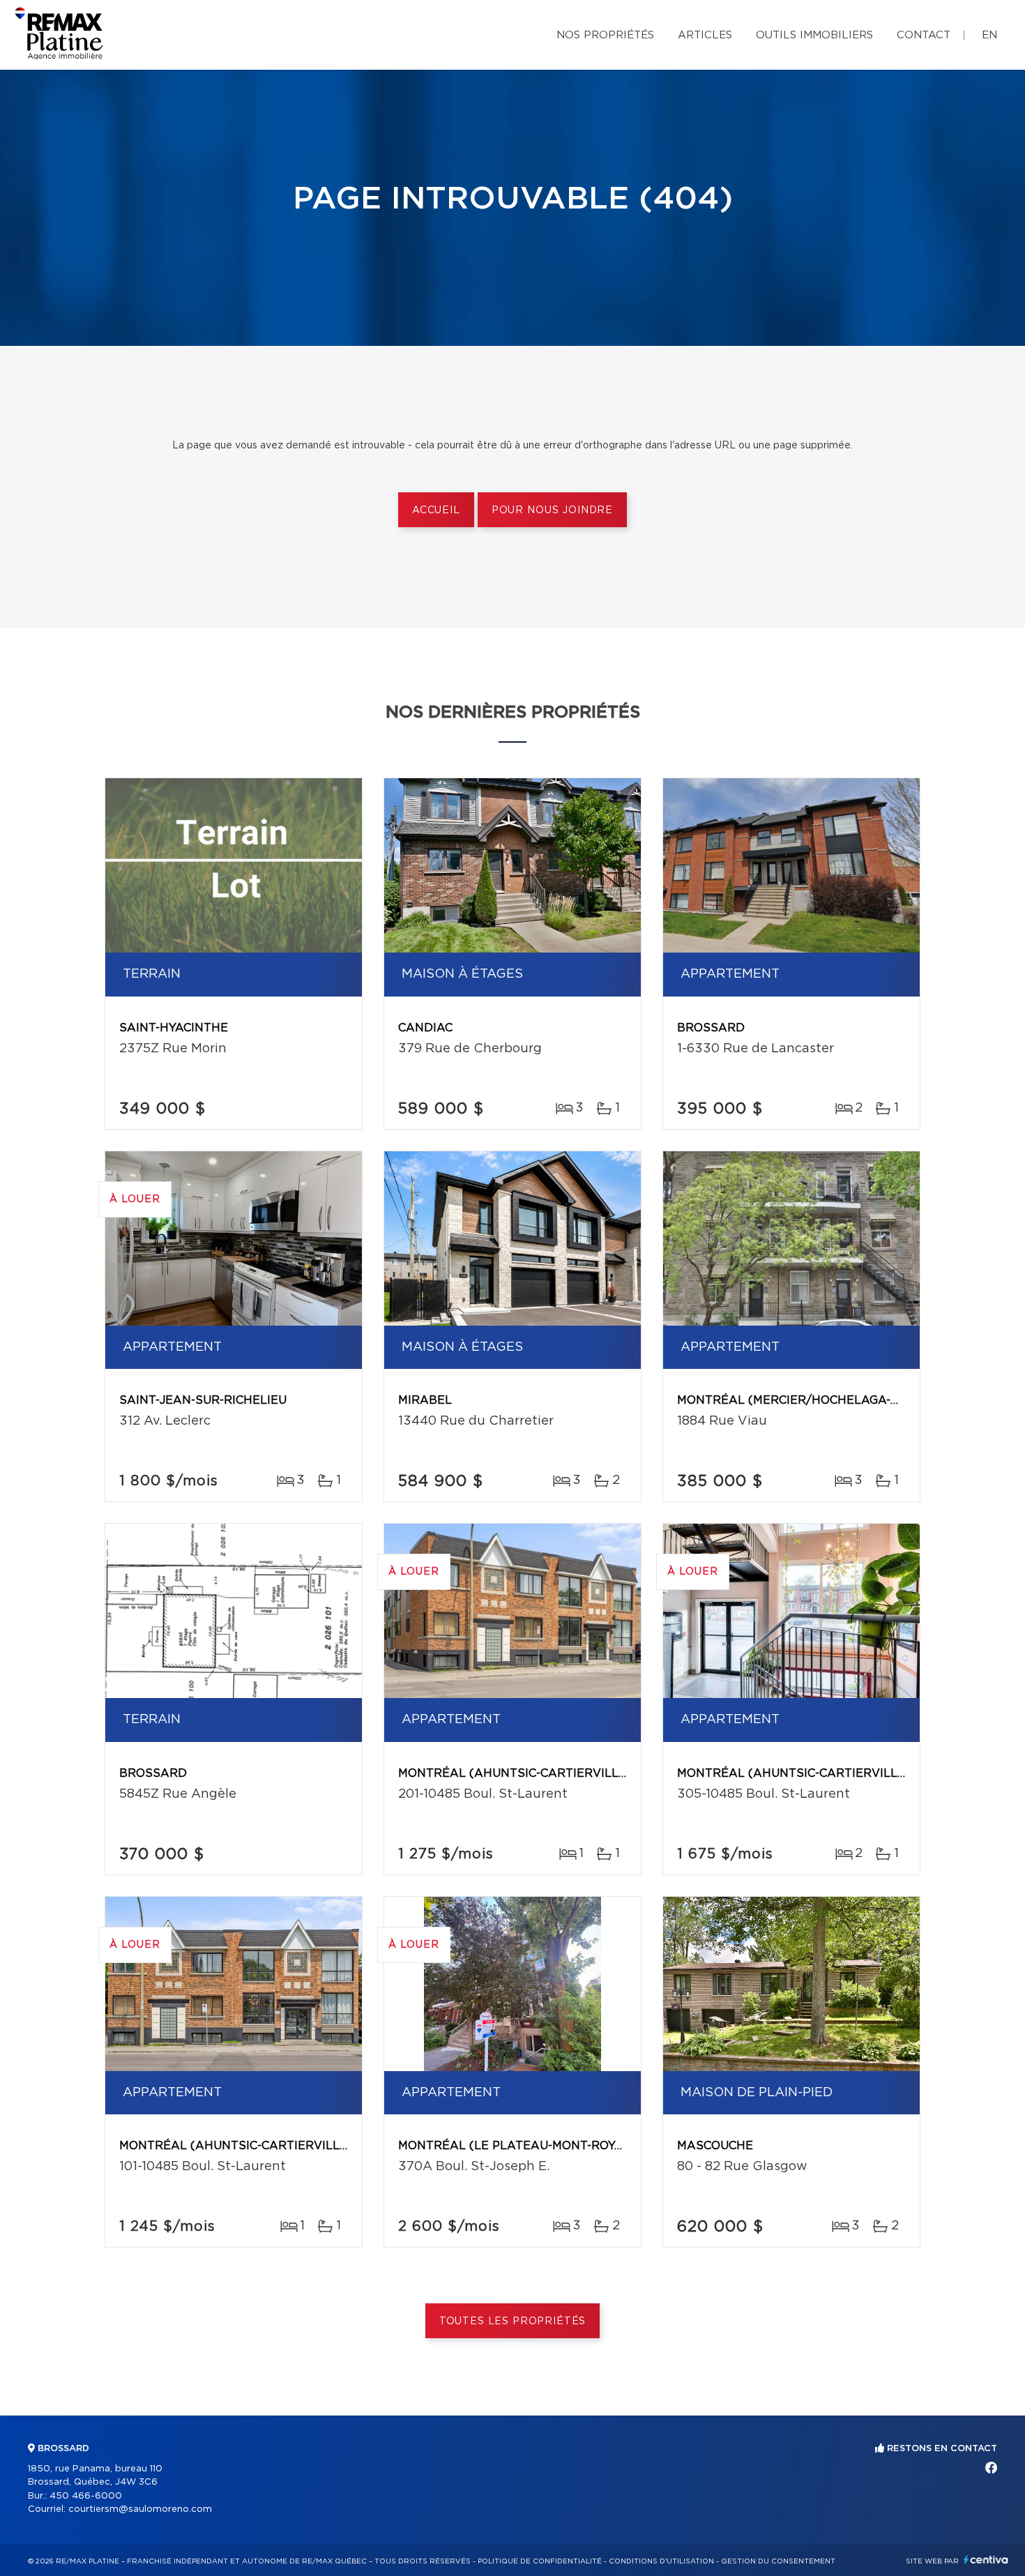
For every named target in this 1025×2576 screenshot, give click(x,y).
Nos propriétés (605, 35)
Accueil (436, 510)
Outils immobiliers (814, 35)
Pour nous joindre (552, 510)
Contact (924, 35)
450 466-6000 (86, 2496)
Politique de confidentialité (540, 2561)
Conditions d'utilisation (661, 2561)
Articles (705, 35)
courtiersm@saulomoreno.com (140, 2509)
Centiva (986, 2560)
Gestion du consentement (778, 2561)
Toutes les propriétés (513, 2321)
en (989, 35)
